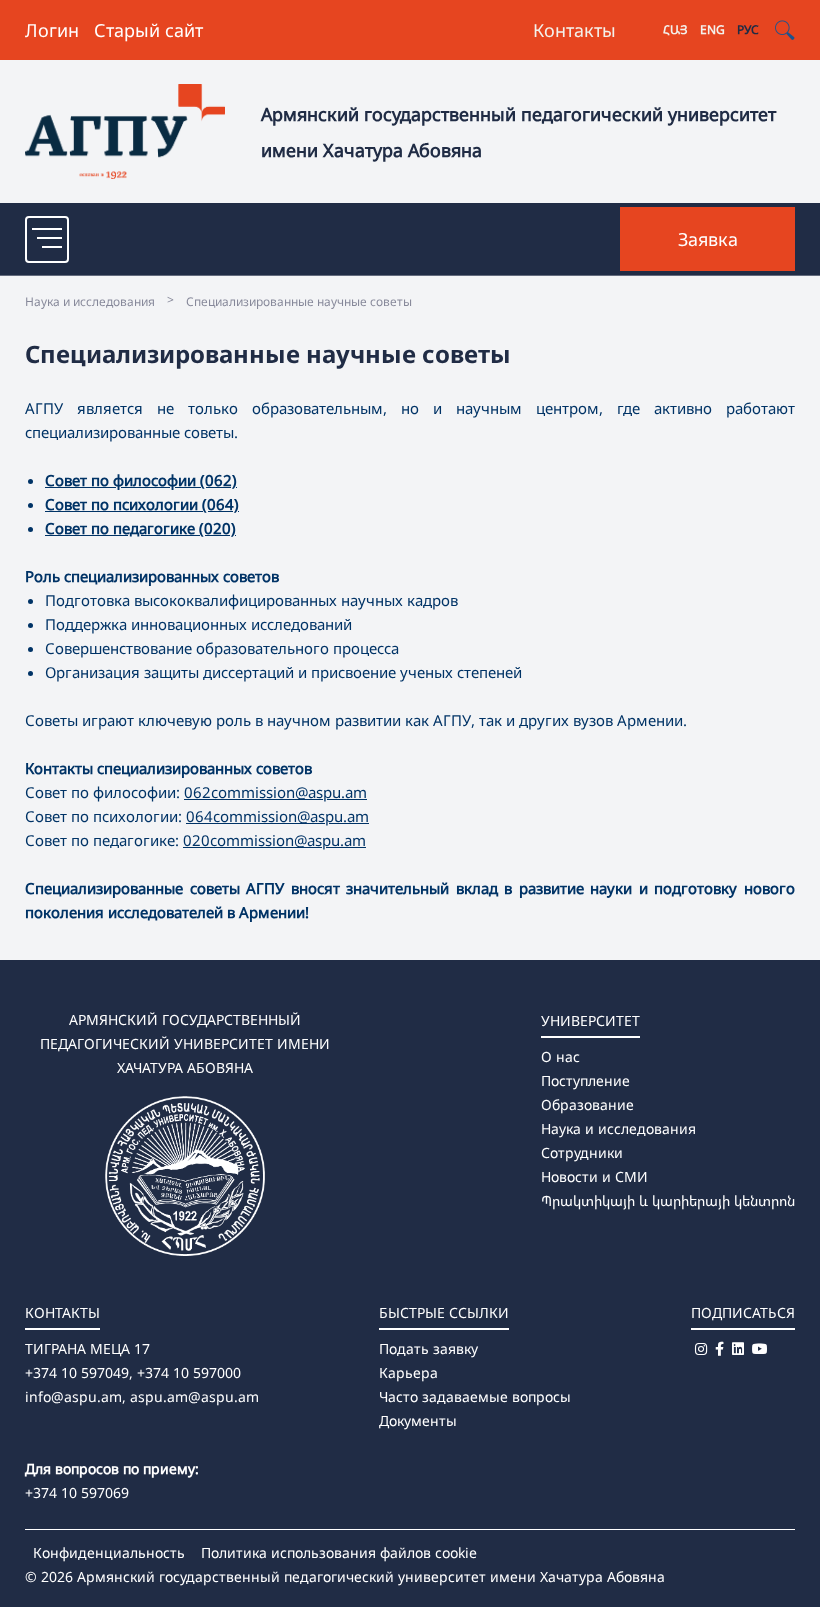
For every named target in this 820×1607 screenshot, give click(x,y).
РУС (748, 29)
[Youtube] (760, 1348)
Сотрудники (582, 1152)
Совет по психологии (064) (142, 504)
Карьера (408, 1372)
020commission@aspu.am (274, 840)
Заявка (708, 239)
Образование (587, 1104)
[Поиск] (784, 30)
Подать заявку (428, 1348)
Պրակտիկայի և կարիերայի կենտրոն (668, 1200)
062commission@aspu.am (275, 792)
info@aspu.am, (75, 1396)
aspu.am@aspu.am (194, 1396)
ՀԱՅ (675, 29)
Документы (418, 1420)
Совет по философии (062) (141, 480)
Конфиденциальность (109, 1552)
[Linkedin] (738, 1348)
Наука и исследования (618, 1128)
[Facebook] (719, 1348)
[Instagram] (701, 1348)
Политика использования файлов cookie (339, 1552)
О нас (560, 1056)
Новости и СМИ (594, 1176)
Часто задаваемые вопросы (475, 1396)
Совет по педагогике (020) (140, 528)
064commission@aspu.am (277, 816)
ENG (712, 29)
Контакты (574, 30)
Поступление (585, 1080)
